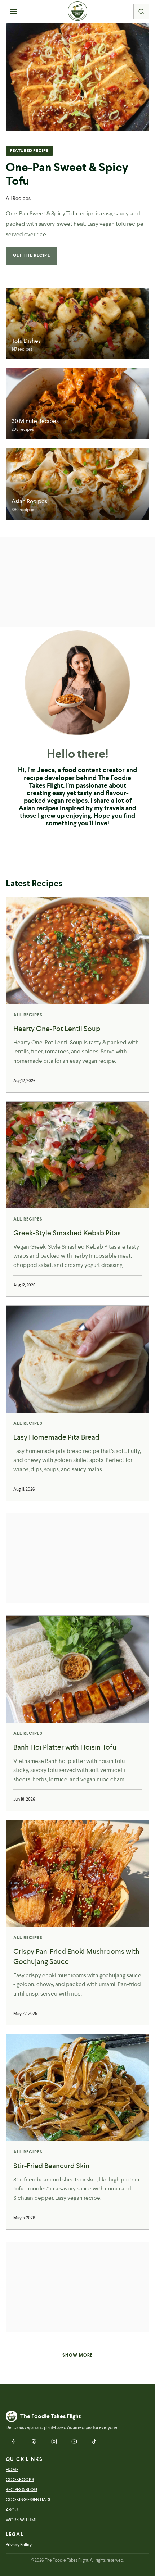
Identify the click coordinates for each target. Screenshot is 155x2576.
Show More (78, 2355)
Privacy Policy (19, 2545)
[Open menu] (14, 12)
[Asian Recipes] (77, 484)
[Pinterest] (34, 2441)
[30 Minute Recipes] (77, 404)
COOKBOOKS (20, 2480)
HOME (12, 2470)
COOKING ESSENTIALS (28, 2500)
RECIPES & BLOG (21, 2490)
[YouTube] (74, 2441)
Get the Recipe (32, 255)
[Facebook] (14, 2441)
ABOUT (13, 2510)
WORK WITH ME (22, 2520)
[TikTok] (94, 2441)
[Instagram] (54, 2441)
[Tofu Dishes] (77, 323)
